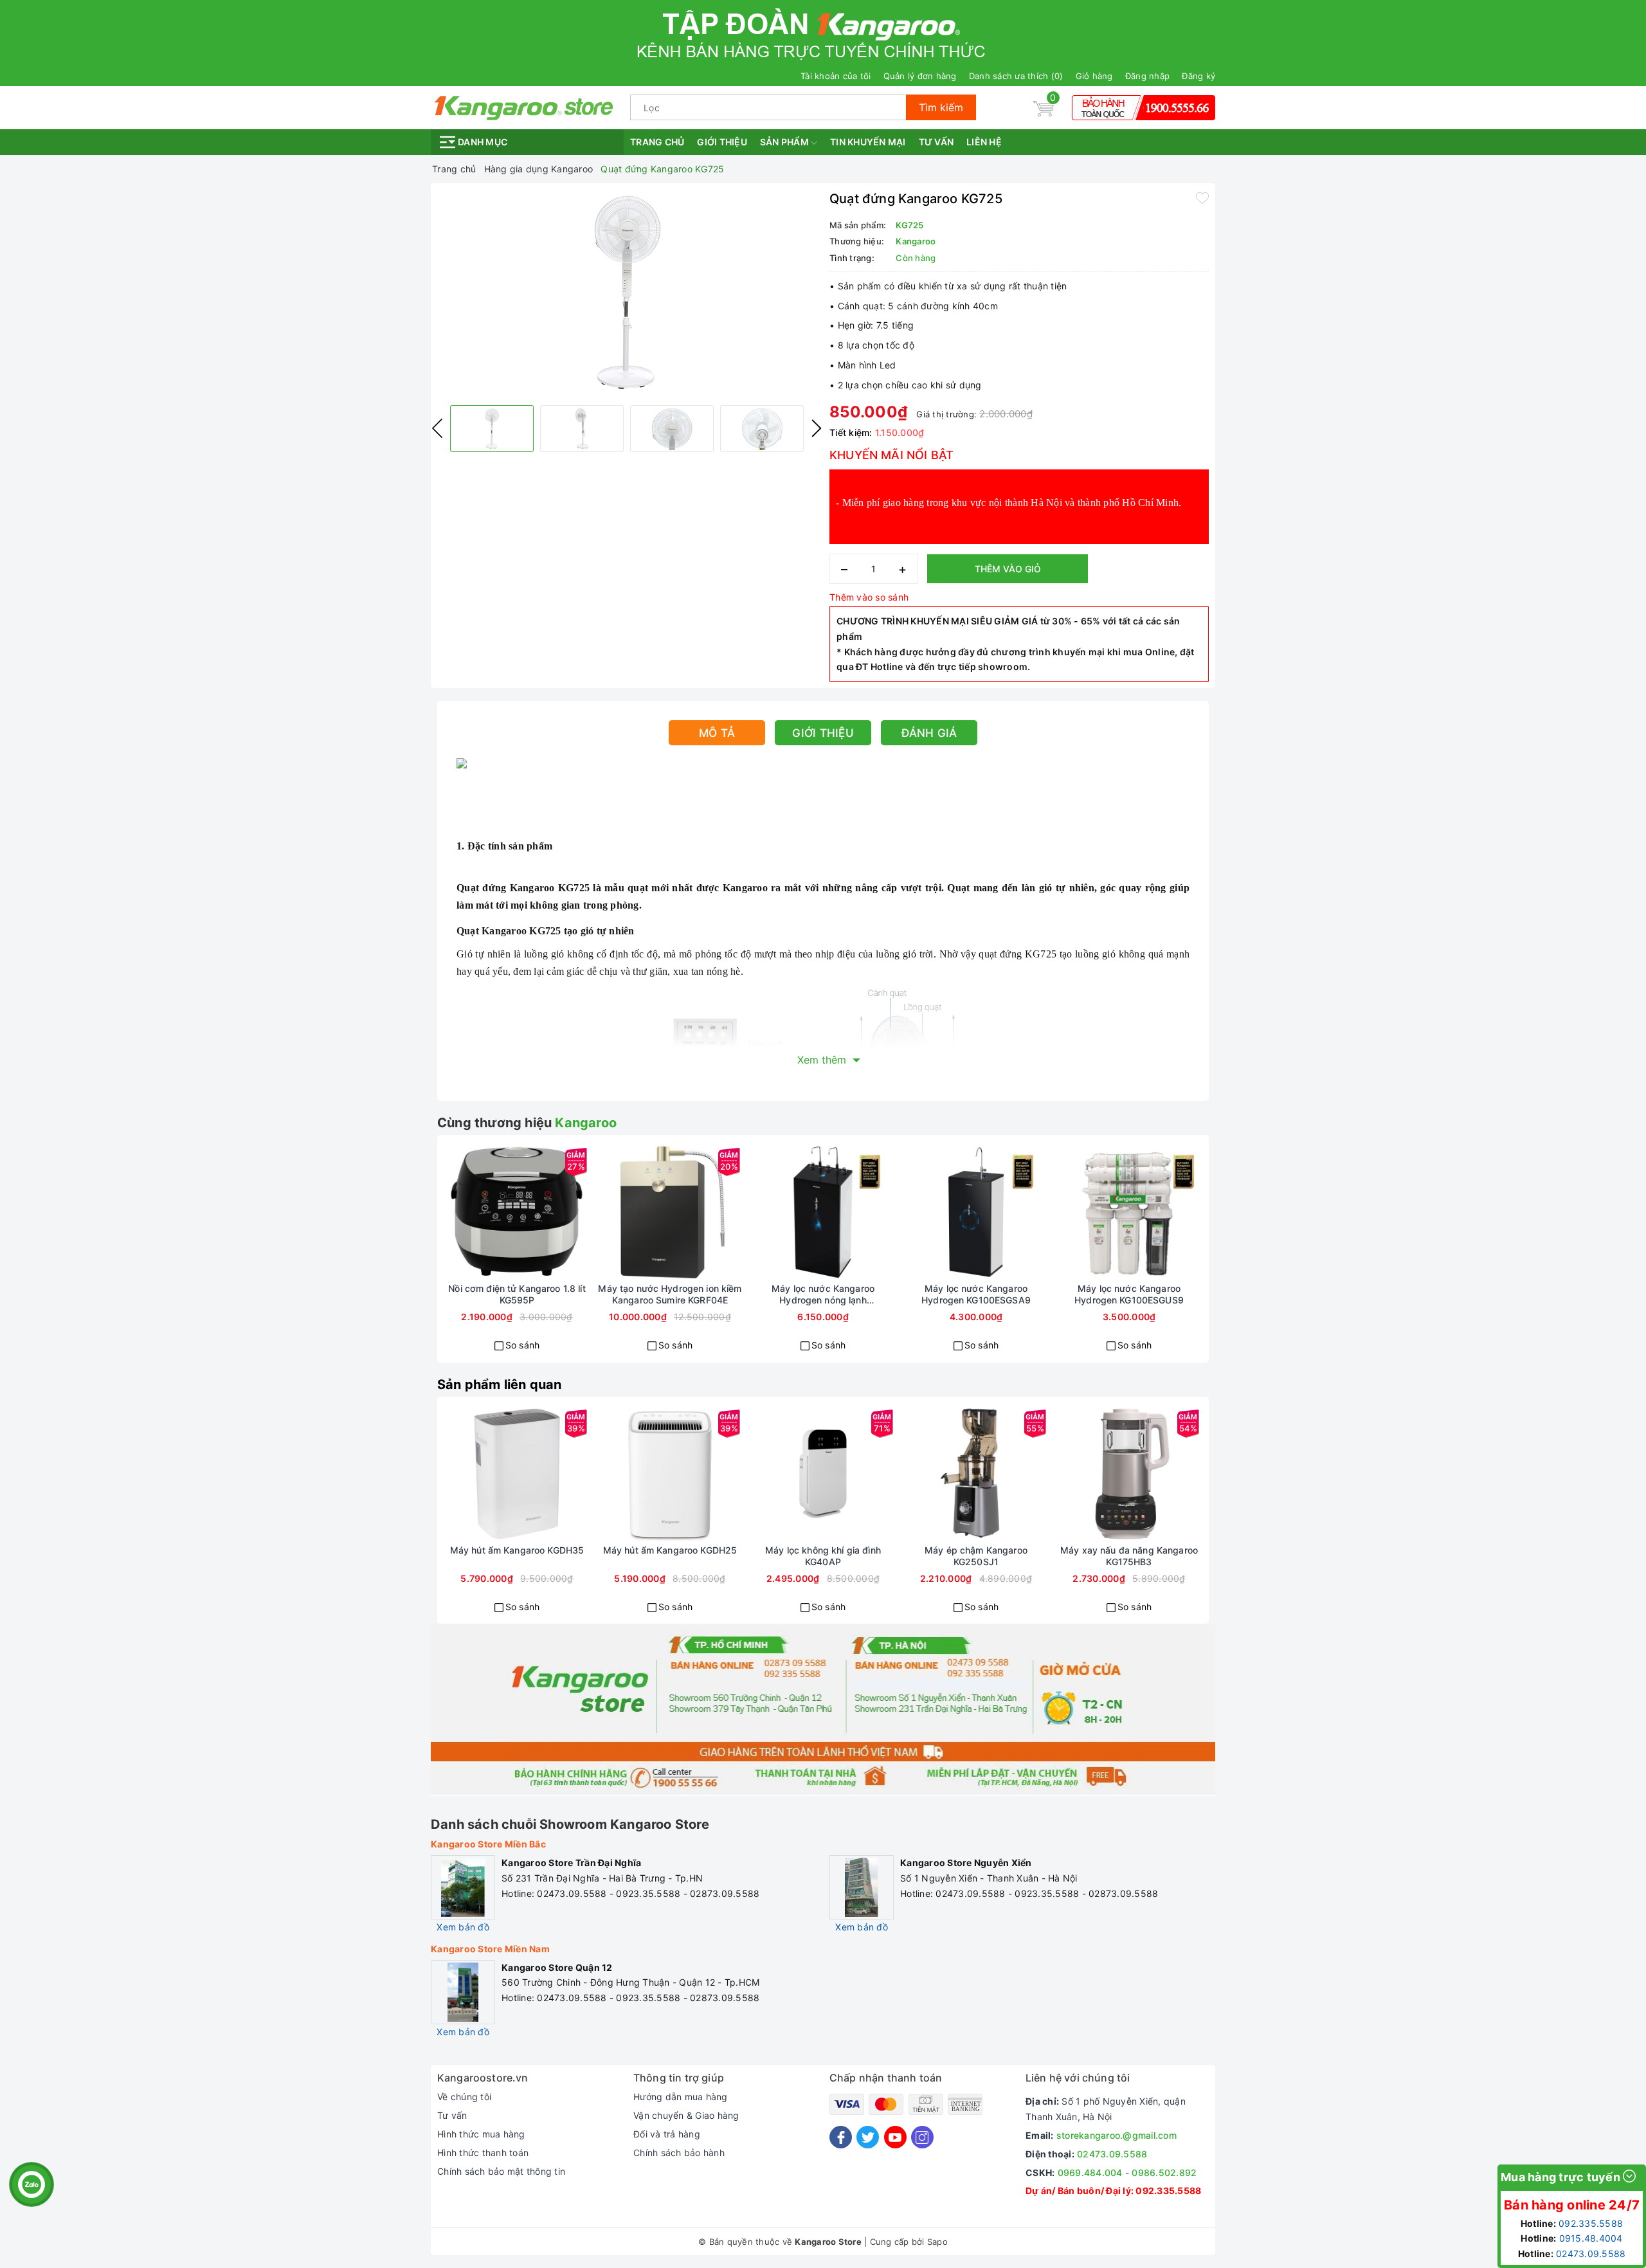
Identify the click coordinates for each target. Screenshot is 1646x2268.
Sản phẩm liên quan (500, 1384)
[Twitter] (868, 2137)
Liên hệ (984, 142)
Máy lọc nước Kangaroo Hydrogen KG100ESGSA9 (976, 1294)
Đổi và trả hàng (667, 2134)
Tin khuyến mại (868, 142)
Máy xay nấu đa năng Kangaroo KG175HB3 (1129, 1556)
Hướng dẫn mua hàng (681, 2097)
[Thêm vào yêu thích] (1202, 197)
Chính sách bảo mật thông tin (501, 2171)
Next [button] (817, 428)
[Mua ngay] (471, 1212)
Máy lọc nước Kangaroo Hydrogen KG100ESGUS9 (1129, 1294)
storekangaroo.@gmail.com (1117, 2135)
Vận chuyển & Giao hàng (686, 2115)
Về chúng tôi (464, 2097)
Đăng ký (1198, 76)
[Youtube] (895, 2137)
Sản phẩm (785, 142)
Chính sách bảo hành (679, 2153)
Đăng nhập (1147, 76)
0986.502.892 (1164, 2173)
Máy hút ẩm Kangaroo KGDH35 (517, 1550)
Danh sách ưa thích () (1016, 76)
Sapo (937, 2242)
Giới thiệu (722, 142)
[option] (627, 293)
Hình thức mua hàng (481, 2134)
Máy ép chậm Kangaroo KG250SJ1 (976, 1556)
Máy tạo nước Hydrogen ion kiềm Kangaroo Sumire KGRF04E (670, 1294)
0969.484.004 (1090, 2173)
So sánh (523, 1345)
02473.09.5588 (1112, 2154)
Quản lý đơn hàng (920, 76)
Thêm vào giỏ (1008, 569)
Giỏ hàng (1094, 76)
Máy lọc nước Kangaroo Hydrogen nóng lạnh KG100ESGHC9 (823, 1294)
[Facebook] (841, 2137)
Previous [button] (437, 428)
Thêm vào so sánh (869, 597)
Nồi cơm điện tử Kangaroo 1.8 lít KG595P (517, 1294)
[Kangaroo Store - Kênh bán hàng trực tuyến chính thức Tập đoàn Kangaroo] (524, 106)
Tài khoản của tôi (836, 76)
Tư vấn (936, 142)
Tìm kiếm (941, 107)
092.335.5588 (1168, 2191)
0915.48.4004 (1591, 2238)
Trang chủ (657, 142)
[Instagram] (922, 2137)
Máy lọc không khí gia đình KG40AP (823, 1556)
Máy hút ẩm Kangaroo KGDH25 (670, 1550)
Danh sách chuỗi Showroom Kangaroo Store (570, 1824)
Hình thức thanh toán (483, 2153)
